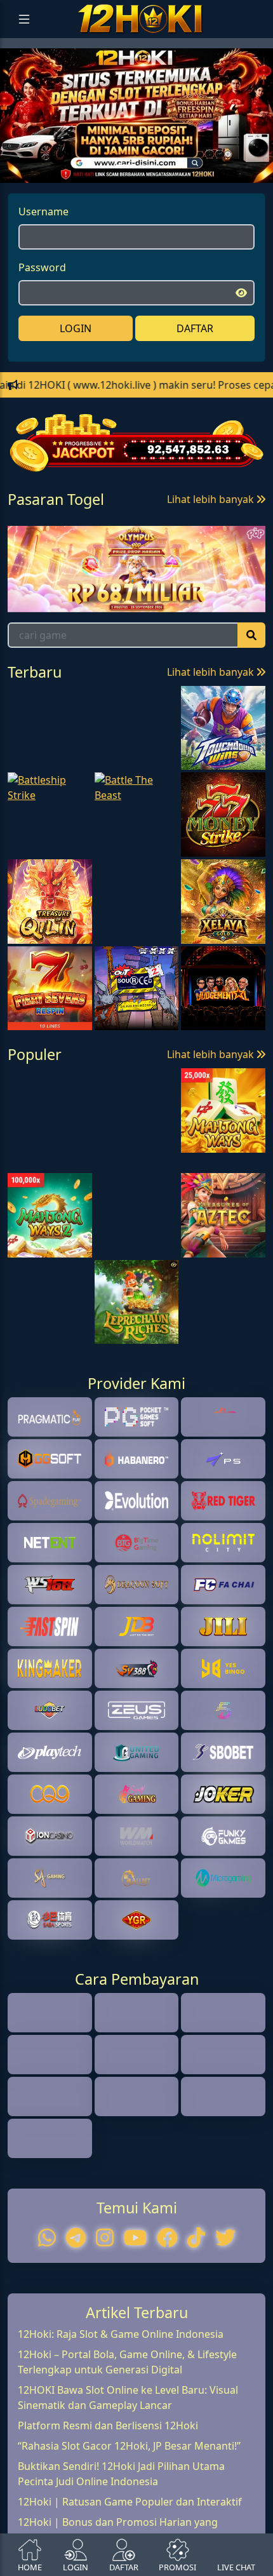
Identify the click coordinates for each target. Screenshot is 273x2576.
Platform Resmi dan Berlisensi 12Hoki (108, 2494)
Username (43, 211)
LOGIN (76, 328)
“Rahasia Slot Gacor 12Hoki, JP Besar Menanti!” (129, 2514)
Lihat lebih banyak (212, 499)
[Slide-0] (125, 165)
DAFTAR (195, 328)
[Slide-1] (148, 165)
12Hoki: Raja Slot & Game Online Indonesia (121, 2403)
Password (42, 267)
